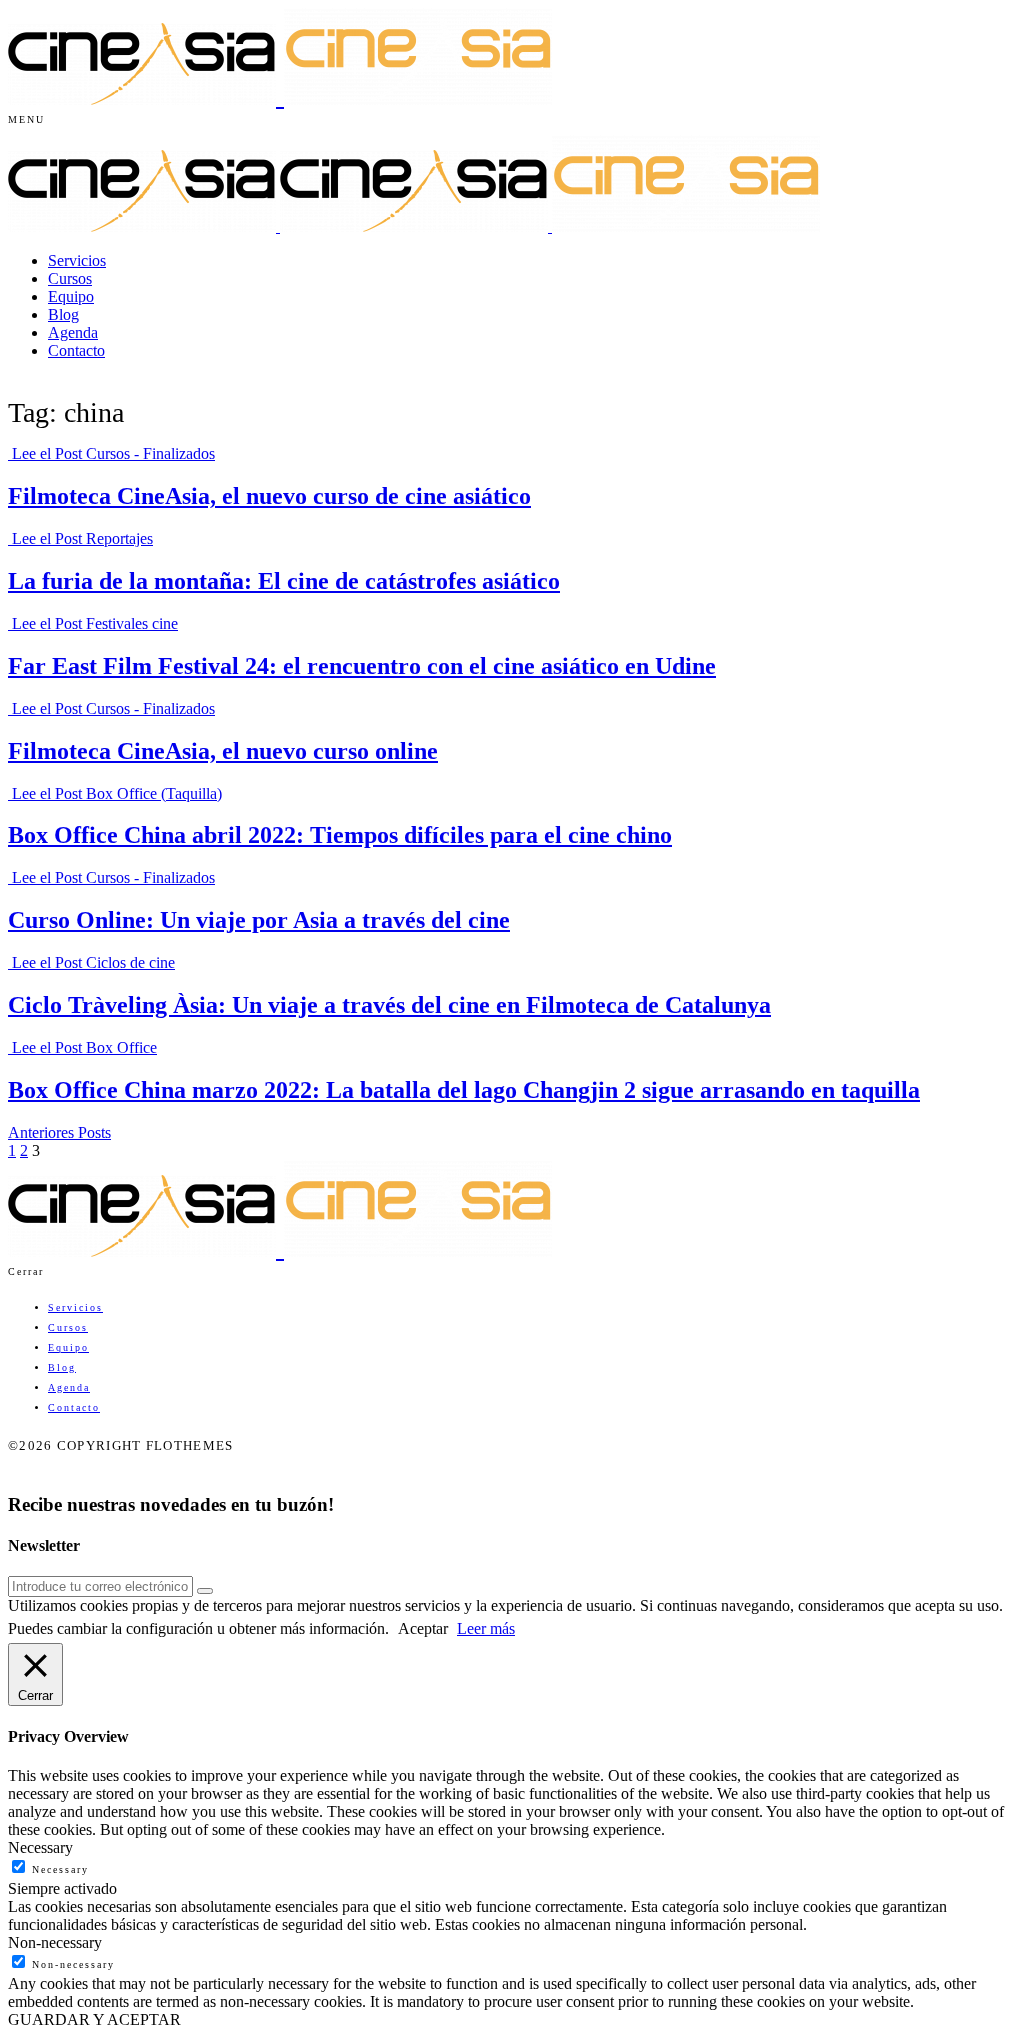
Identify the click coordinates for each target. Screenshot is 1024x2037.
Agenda (73, 332)
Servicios (77, 260)
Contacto (76, 350)
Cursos (70, 278)
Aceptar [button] (423, 1628)
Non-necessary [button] (55, 1942)
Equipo (71, 296)
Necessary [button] (40, 1847)
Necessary (60, 1869)
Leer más (486, 1628)
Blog (63, 314)
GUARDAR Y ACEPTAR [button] (94, 2019)
